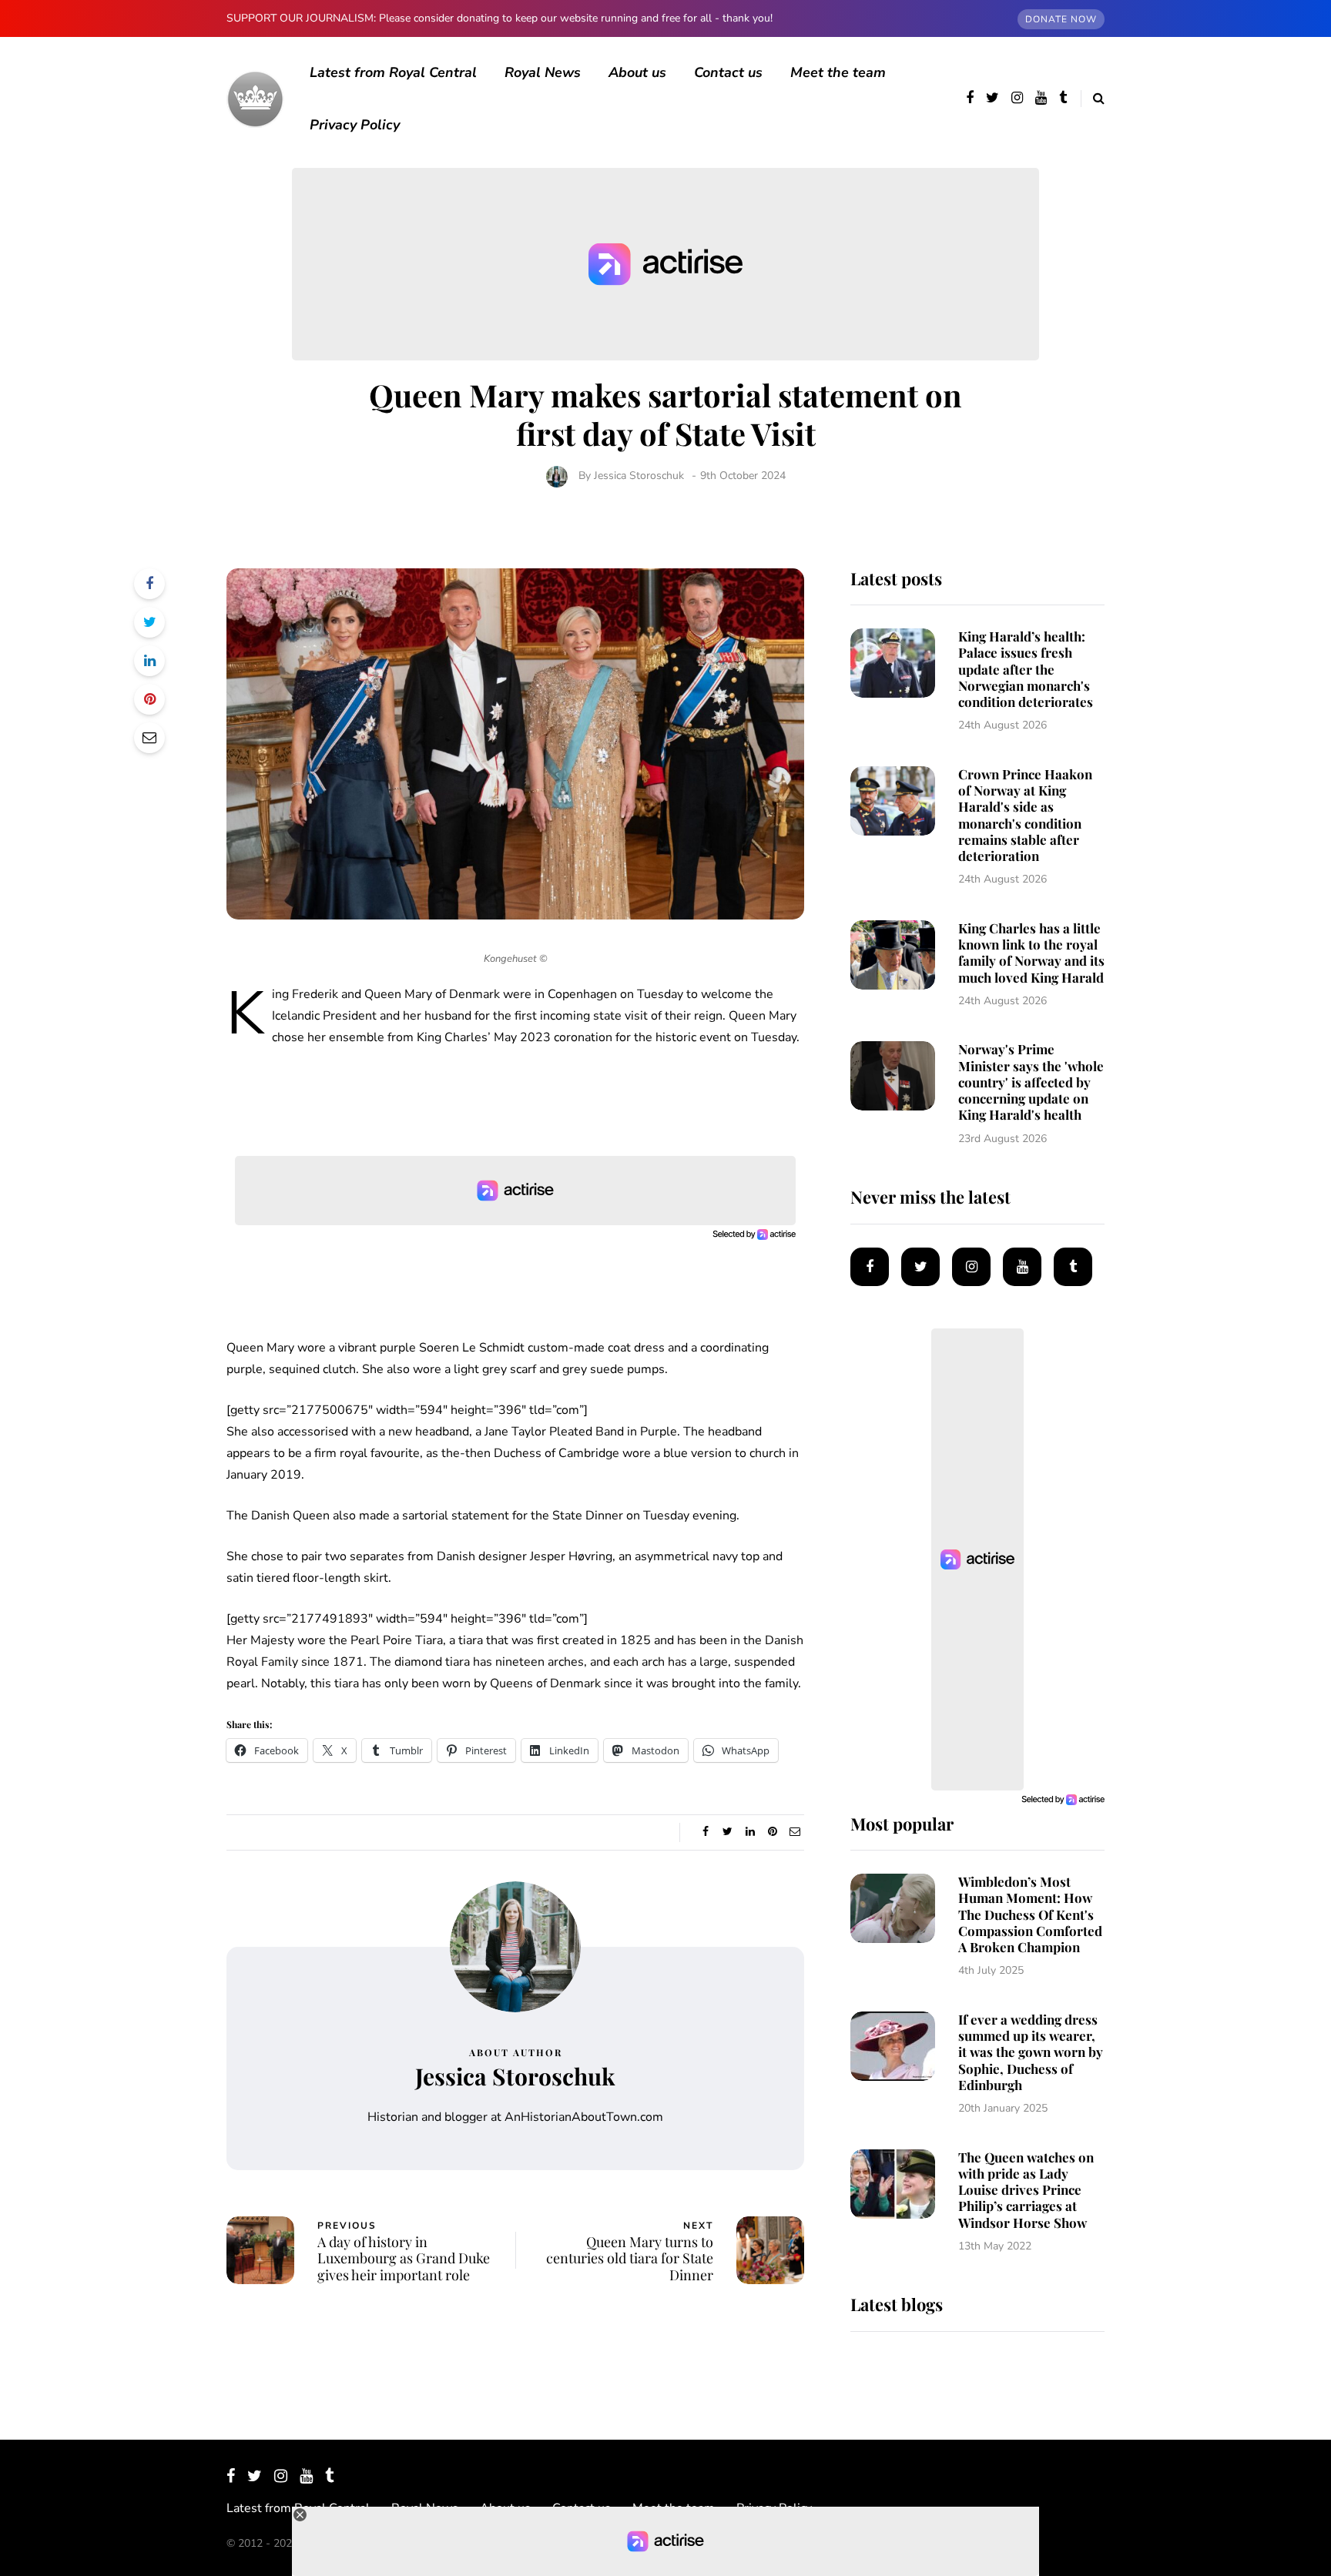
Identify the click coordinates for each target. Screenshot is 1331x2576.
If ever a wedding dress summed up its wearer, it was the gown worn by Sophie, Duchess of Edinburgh (1031, 2052)
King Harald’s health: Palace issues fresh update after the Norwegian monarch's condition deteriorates (1026, 669)
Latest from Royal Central (393, 72)
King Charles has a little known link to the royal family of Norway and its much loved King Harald (1031, 953)
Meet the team (838, 72)
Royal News (543, 72)
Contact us (728, 72)
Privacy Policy (355, 125)
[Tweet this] (149, 622)
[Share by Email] (149, 738)
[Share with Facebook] (149, 584)
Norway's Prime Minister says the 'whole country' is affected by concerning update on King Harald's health (1031, 1082)
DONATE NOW (1061, 19)
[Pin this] (149, 699)
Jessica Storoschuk (639, 476)
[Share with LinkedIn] (149, 661)
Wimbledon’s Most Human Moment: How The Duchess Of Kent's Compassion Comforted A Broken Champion (1030, 1914)
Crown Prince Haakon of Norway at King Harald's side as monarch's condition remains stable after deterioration (1025, 815)
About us (637, 72)
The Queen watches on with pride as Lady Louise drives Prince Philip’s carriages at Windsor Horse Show (1026, 2190)
